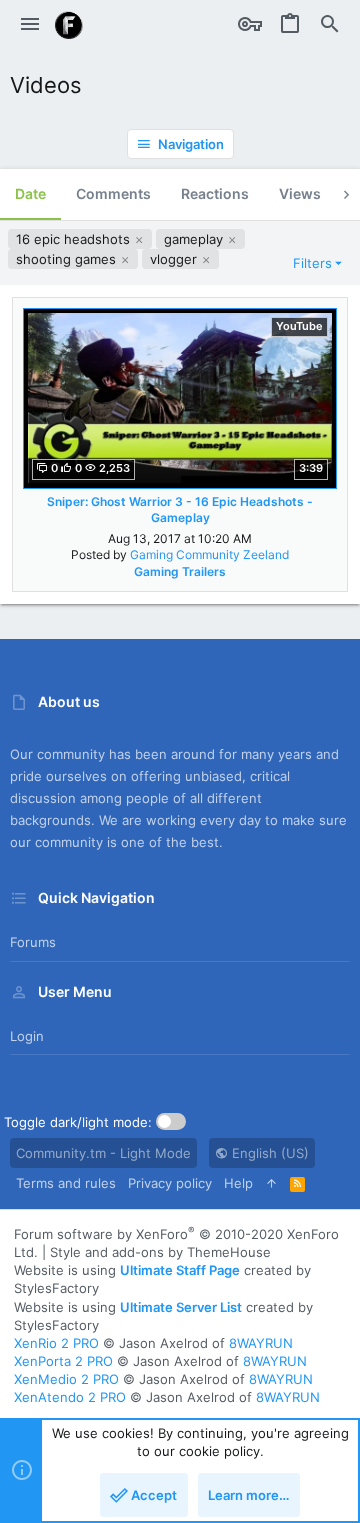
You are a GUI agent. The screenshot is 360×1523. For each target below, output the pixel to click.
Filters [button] (312, 263)
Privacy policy (170, 1183)
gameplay (195, 239)
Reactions (215, 193)
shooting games (68, 259)
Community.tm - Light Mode (103, 1153)
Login (27, 1036)
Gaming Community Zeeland (209, 554)
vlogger (175, 259)
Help (238, 1183)
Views (300, 193)
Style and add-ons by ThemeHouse (160, 1252)
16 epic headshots (75, 239)
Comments (113, 193)
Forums (33, 942)
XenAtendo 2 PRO (70, 1397)
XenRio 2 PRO (56, 1343)
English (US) (268, 1153)
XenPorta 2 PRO (63, 1361)
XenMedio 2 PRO (66, 1379)
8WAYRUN (261, 1343)
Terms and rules (66, 1183)
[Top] (271, 1183)
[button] (30, 25)
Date (30, 193)
